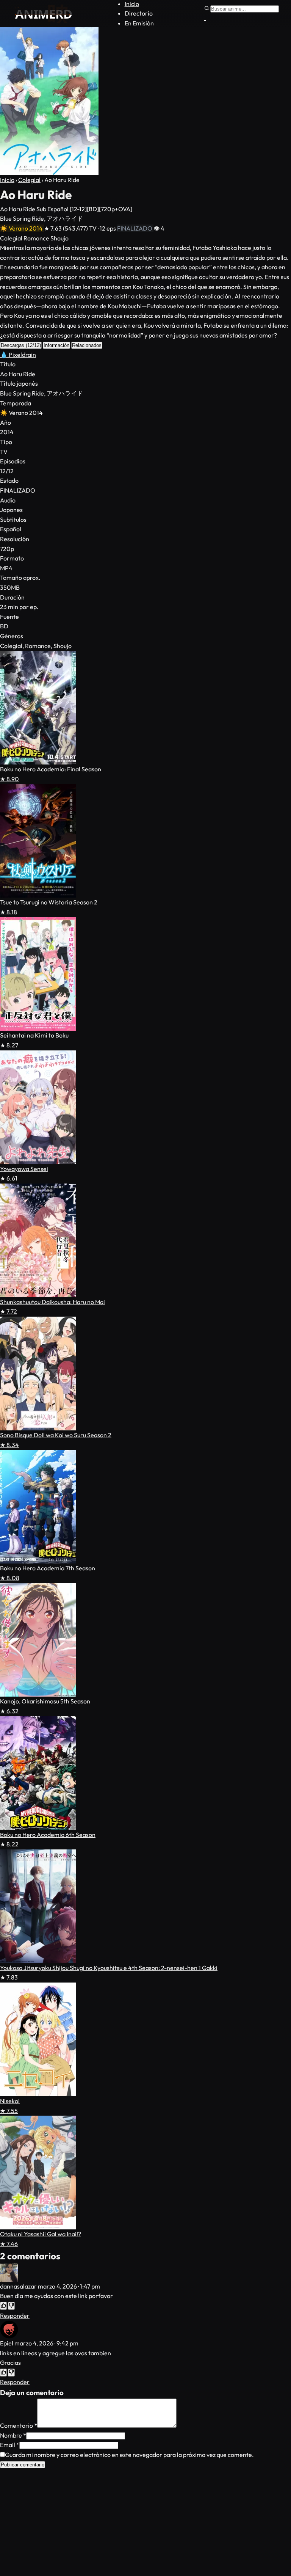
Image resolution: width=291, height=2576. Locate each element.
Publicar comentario (23, 2465)
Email (10, 2445)
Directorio (139, 13)
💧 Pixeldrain (18, 355)
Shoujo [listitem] (59, 238)
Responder (15, 2315)
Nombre (13, 2435)
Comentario (19, 2425)
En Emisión (139, 23)
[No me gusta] (11, 2306)
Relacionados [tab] (87, 345)
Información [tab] (56, 345)
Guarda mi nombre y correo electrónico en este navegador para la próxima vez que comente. (129, 2455)
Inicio (132, 4)
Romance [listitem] (37, 238)
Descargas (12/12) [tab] (21, 345)
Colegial (29, 180)
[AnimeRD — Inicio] (43, 14)
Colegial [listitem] (12, 238)
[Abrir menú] (205, 20)
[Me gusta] (3, 2306)
